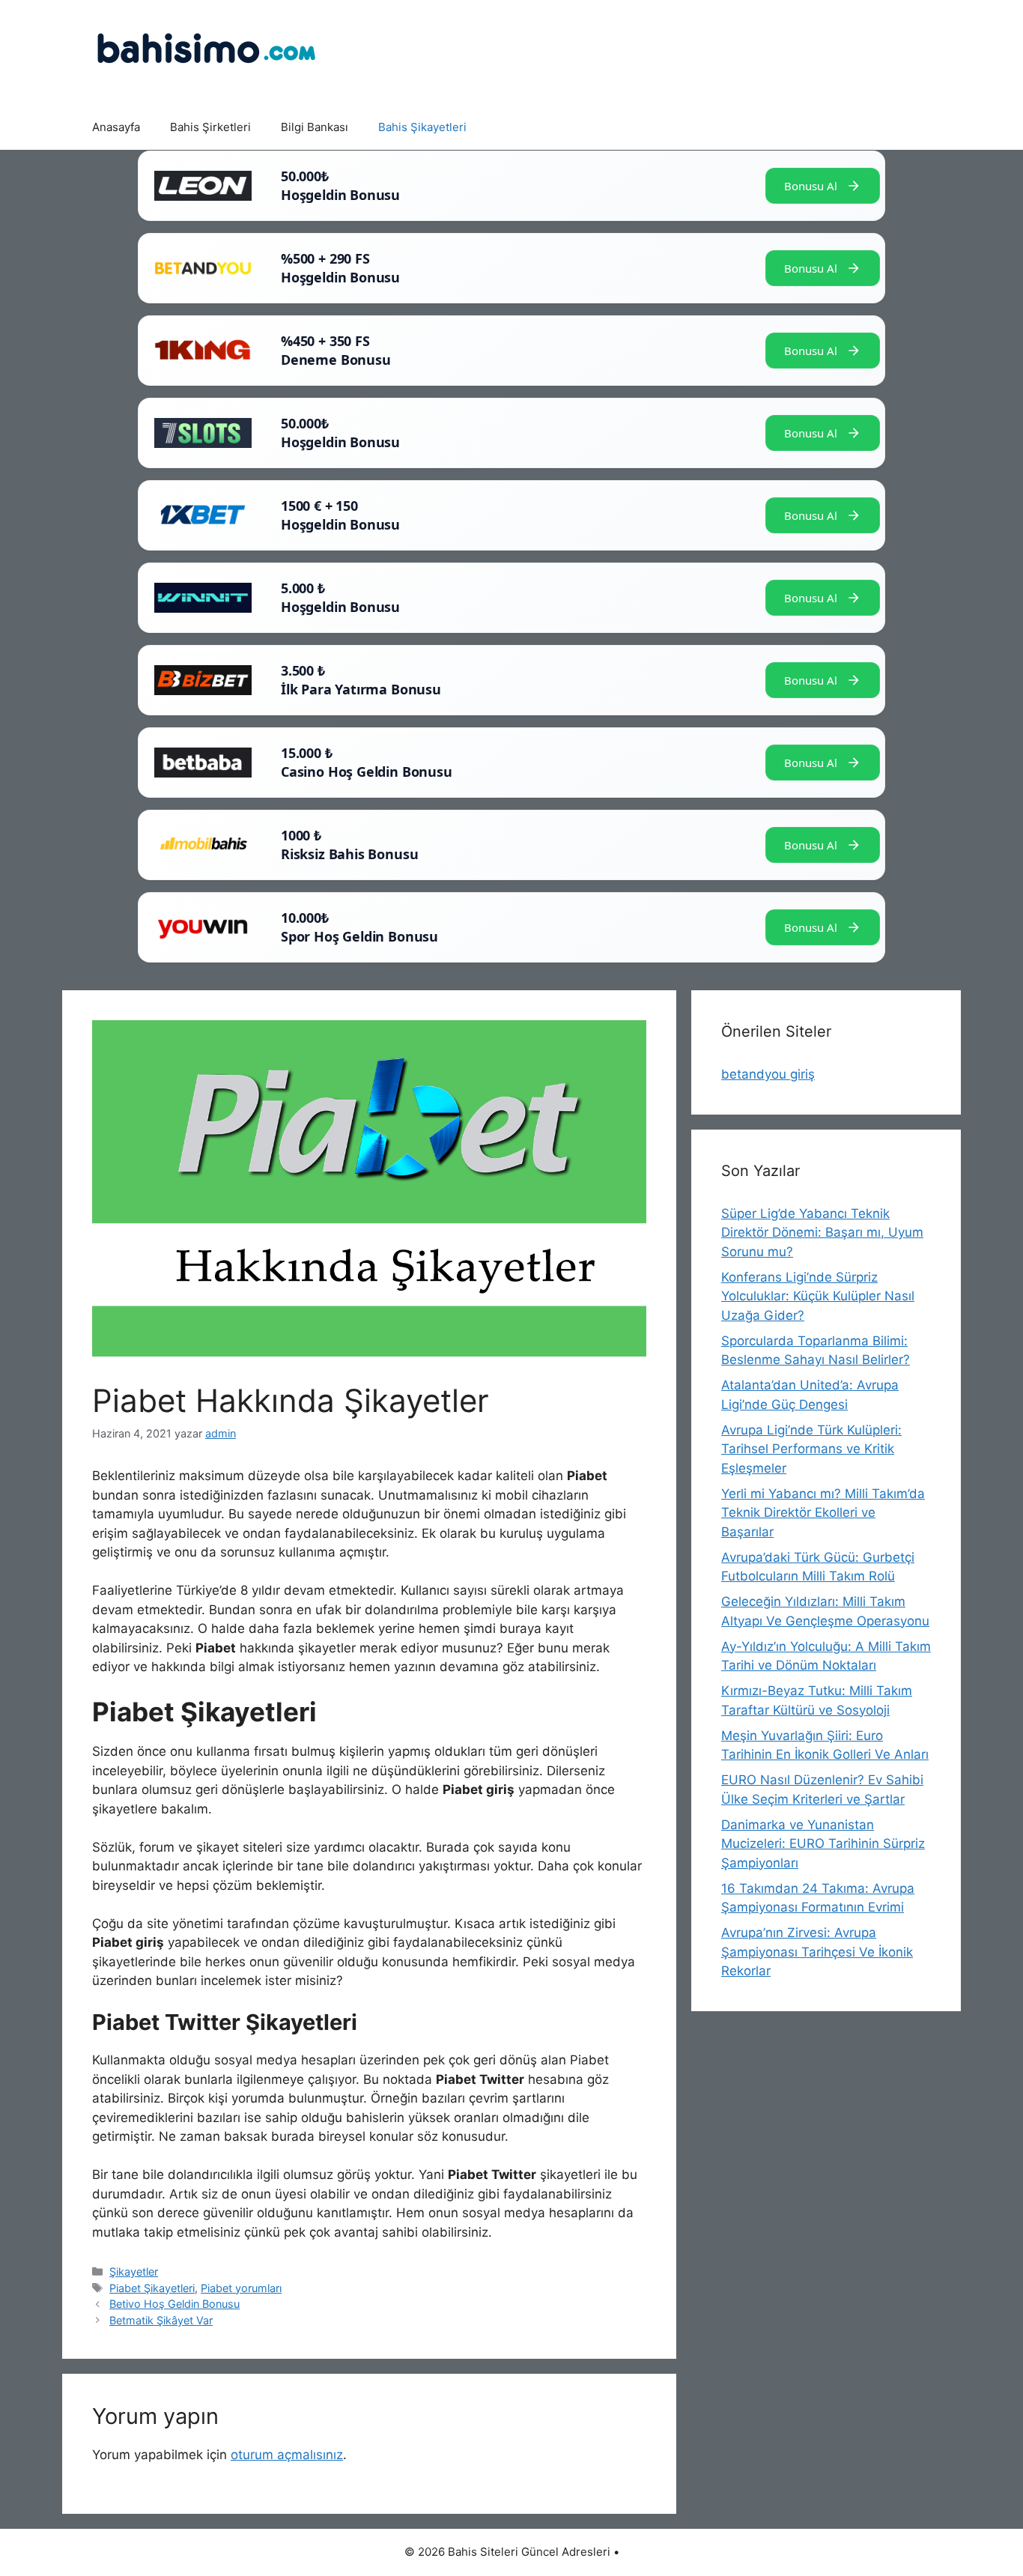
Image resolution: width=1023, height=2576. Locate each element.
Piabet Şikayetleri (152, 2288)
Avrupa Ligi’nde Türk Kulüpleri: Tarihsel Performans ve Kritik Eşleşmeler (811, 1449)
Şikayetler (134, 2272)
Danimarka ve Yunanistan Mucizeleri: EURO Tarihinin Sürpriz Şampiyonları (823, 1844)
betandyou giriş (768, 1074)
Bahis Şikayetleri (422, 127)
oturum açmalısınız (287, 2455)
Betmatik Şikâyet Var (161, 2320)
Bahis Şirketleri (210, 127)
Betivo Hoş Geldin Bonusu (174, 2304)
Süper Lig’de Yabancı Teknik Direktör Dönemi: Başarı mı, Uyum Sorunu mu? (822, 1233)
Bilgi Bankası (315, 127)
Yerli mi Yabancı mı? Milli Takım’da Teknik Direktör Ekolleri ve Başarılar (823, 1513)
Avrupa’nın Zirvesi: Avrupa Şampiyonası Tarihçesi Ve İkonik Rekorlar (817, 1952)
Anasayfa (116, 127)
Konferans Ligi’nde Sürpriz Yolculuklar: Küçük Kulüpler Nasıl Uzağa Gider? (818, 1296)
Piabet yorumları (241, 2288)
